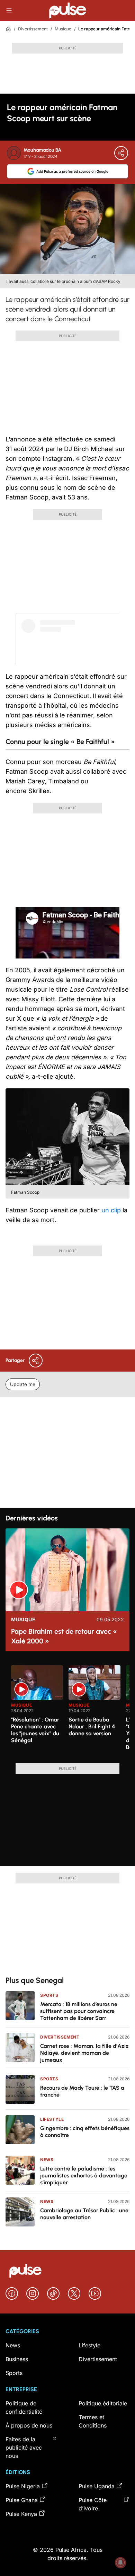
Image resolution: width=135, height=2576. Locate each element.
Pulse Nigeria (23, 2486)
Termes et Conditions (93, 2421)
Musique (63, 29)
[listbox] (70, 1710)
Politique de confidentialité (24, 2407)
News (47, 2160)
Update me (23, 1384)
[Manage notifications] (120, 2563)
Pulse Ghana (22, 2500)
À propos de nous (29, 2425)
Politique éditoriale (103, 2403)
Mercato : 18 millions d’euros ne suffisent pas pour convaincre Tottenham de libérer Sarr (79, 2011)
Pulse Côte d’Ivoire (93, 2504)
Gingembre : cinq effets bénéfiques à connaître (85, 2132)
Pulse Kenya (21, 2514)
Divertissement (33, 29)
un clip (111, 1210)
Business (17, 2359)
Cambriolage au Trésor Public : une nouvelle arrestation (84, 2214)
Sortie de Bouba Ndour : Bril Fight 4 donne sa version (92, 1726)
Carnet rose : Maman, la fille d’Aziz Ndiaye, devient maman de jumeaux (84, 2053)
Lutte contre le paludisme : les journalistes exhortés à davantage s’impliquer (84, 2176)
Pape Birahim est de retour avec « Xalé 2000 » (64, 1636)
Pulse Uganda (97, 2486)
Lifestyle (52, 2119)
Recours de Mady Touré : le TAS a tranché (82, 2091)
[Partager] (121, 153)
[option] (37, 1711)
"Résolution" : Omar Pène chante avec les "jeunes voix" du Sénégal (35, 1730)
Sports (49, 1995)
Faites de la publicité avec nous (24, 2448)
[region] (67, 1710)
